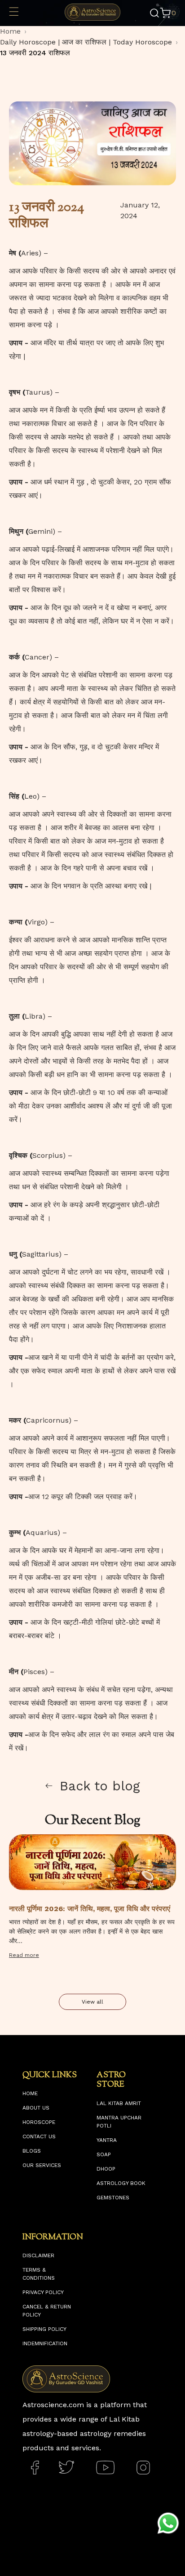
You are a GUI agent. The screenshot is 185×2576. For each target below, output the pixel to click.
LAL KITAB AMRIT (119, 2103)
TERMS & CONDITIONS (39, 2274)
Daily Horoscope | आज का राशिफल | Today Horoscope (86, 42)
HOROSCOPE (39, 2122)
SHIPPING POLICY (44, 2329)
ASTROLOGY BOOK (121, 2183)
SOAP (104, 2154)
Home (10, 31)
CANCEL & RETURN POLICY (47, 2311)
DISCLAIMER (38, 2255)
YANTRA (107, 2140)
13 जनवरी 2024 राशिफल (35, 53)
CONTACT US (39, 2136)
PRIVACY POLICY (43, 2292)
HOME (30, 2093)
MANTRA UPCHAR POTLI (119, 2122)
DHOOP (106, 2169)
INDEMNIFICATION (45, 2343)
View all (92, 2002)
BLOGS (32, 2151)
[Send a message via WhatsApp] (168, 2523)
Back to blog (100, 1786)
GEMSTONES (113, 2198)
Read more (24, 1955)
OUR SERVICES (42, 2165)
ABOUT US (36, 2108)
